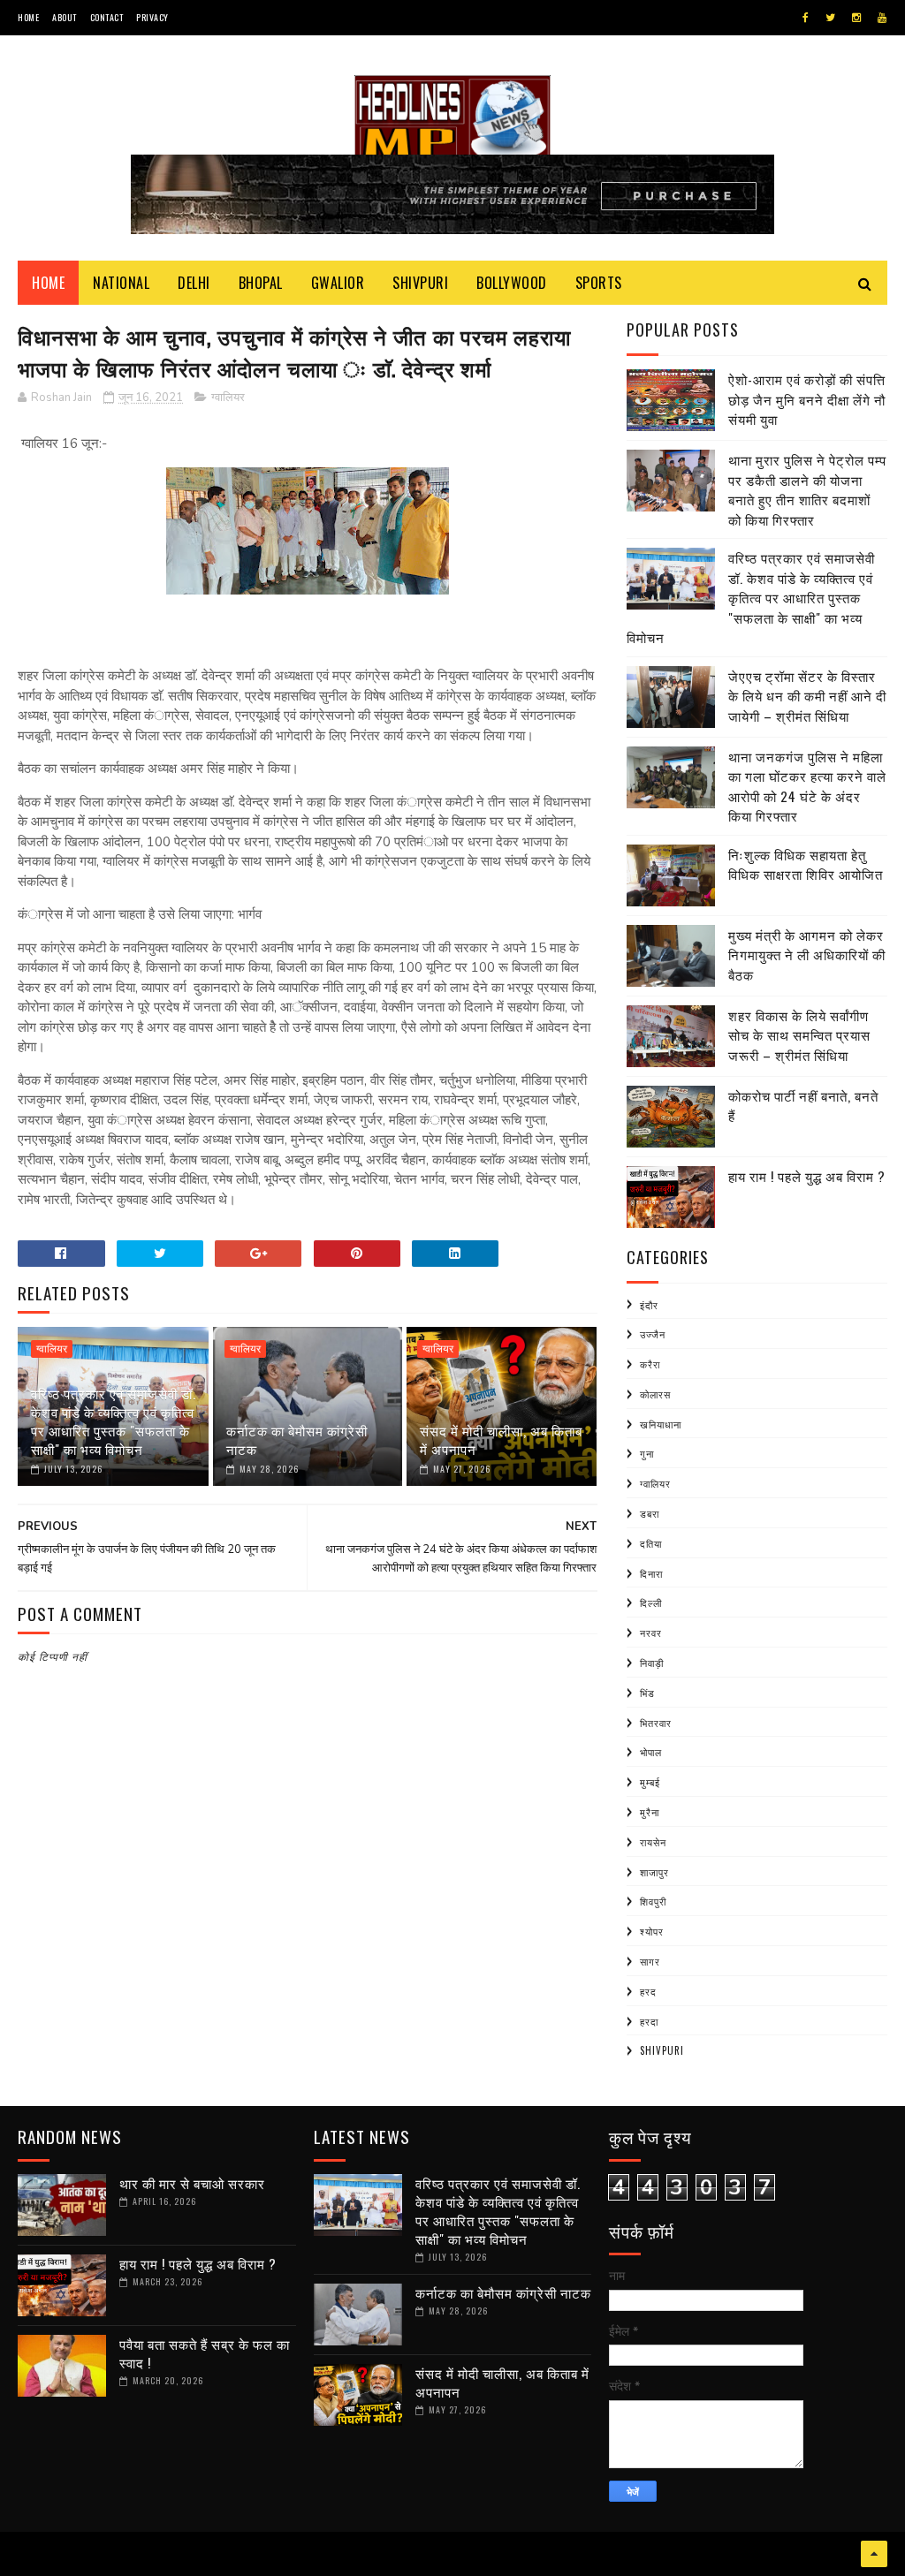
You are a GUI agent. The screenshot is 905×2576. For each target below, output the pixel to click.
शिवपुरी (653, 1901)
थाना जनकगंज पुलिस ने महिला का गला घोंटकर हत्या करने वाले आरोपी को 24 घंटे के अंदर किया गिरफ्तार (807, 786)
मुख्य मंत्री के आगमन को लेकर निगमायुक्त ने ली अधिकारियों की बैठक (807, 955)
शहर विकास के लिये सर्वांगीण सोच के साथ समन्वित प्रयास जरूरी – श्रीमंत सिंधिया (799, 1035)
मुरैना (650, 1812)
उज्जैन (653, 1334)
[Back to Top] (874, 2554)
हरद (648, 1991)
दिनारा (651, 1573)
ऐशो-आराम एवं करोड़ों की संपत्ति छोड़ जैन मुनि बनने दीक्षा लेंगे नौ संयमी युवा (807, 399)
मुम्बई (650, 1782)
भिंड (647, 1693)
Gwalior (338, 283)
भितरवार (656, 1723)
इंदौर (649, 1305)
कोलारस (655, 1394)
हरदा (649, 2021)
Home (28, 17)
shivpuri (662, 2050)
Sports (599, 283)
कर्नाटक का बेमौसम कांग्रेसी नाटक (297, 1440)
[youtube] (882, 18)
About (65, 17)
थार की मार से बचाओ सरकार (192, 2183)
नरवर (651, 1633)
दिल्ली (651, 1602)
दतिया (651, 1543)
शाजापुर (654, 1872)
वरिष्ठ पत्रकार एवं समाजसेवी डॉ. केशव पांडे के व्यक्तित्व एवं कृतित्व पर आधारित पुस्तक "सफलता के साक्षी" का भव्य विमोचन (114, 1421)
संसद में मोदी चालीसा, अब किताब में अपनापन (501, 1440)
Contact (107, 17)
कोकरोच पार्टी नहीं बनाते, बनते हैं (803, 1106)
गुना (647, 1453)
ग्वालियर (228, 398)
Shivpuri (420, 283)
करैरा (650, 1364)
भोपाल (651, 1752)
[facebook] (806, 18)
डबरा (650, 1513)
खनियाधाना (661, 1424)
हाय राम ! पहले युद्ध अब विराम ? (807, 1176)
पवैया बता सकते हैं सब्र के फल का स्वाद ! (205, 2353)
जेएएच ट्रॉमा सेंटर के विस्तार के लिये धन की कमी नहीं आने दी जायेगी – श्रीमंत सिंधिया (807, 696)
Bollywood (512, 283)
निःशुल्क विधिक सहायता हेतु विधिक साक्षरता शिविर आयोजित (806, 864)
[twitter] (830, 18)
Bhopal (261, 283)
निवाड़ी (652, 1663)
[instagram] (856, 18)
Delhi (194, 283)
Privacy (152, 17)
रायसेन (653, 1842)
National (121, 283)
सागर (650, 1961)
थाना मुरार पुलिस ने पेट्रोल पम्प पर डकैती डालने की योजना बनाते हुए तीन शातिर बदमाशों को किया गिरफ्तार (807, 489)
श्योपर (652, 1931)
